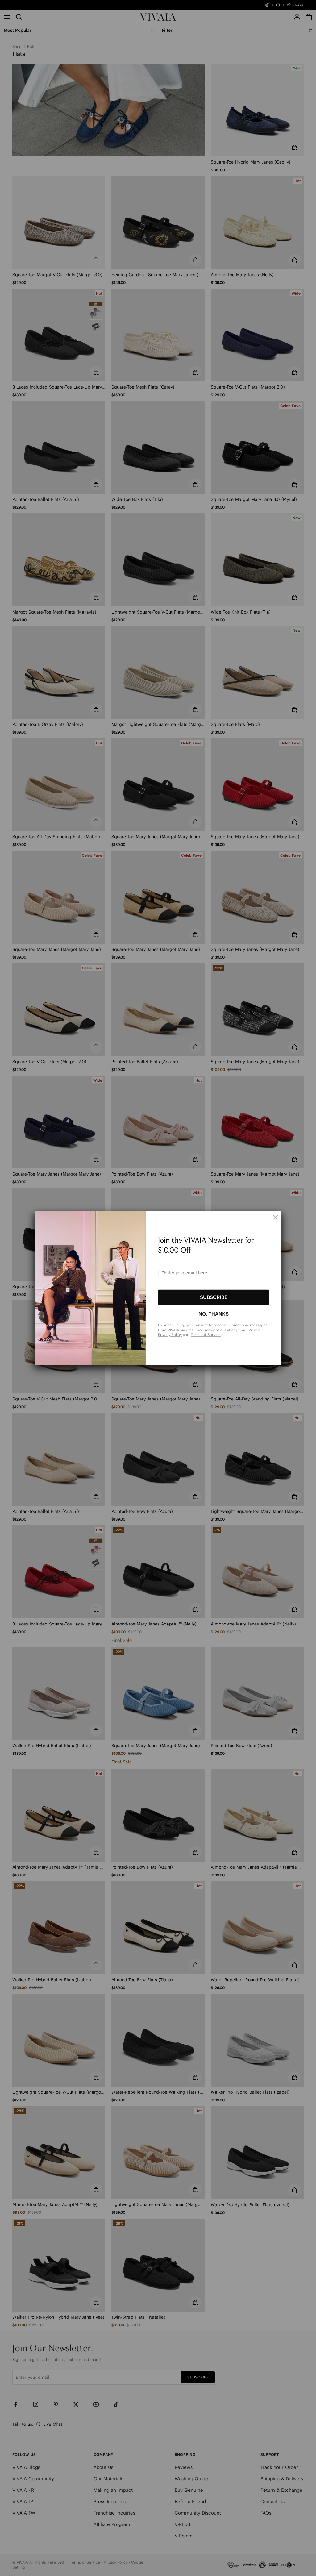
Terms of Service (206, 1335)
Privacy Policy (170, 1335)
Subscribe (214, 1297)
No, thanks (214, 1314)
